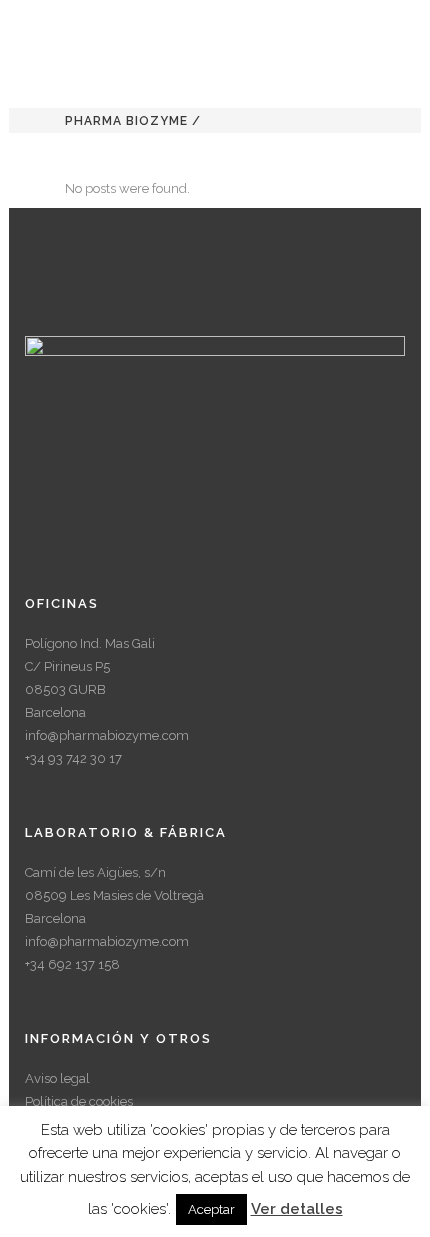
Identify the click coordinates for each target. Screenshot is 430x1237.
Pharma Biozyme (126, 121)
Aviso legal (57, 1078)
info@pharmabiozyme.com (107, 735)
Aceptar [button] (211, 1209)
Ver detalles (297, 1209)
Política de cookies (79, 1101)
